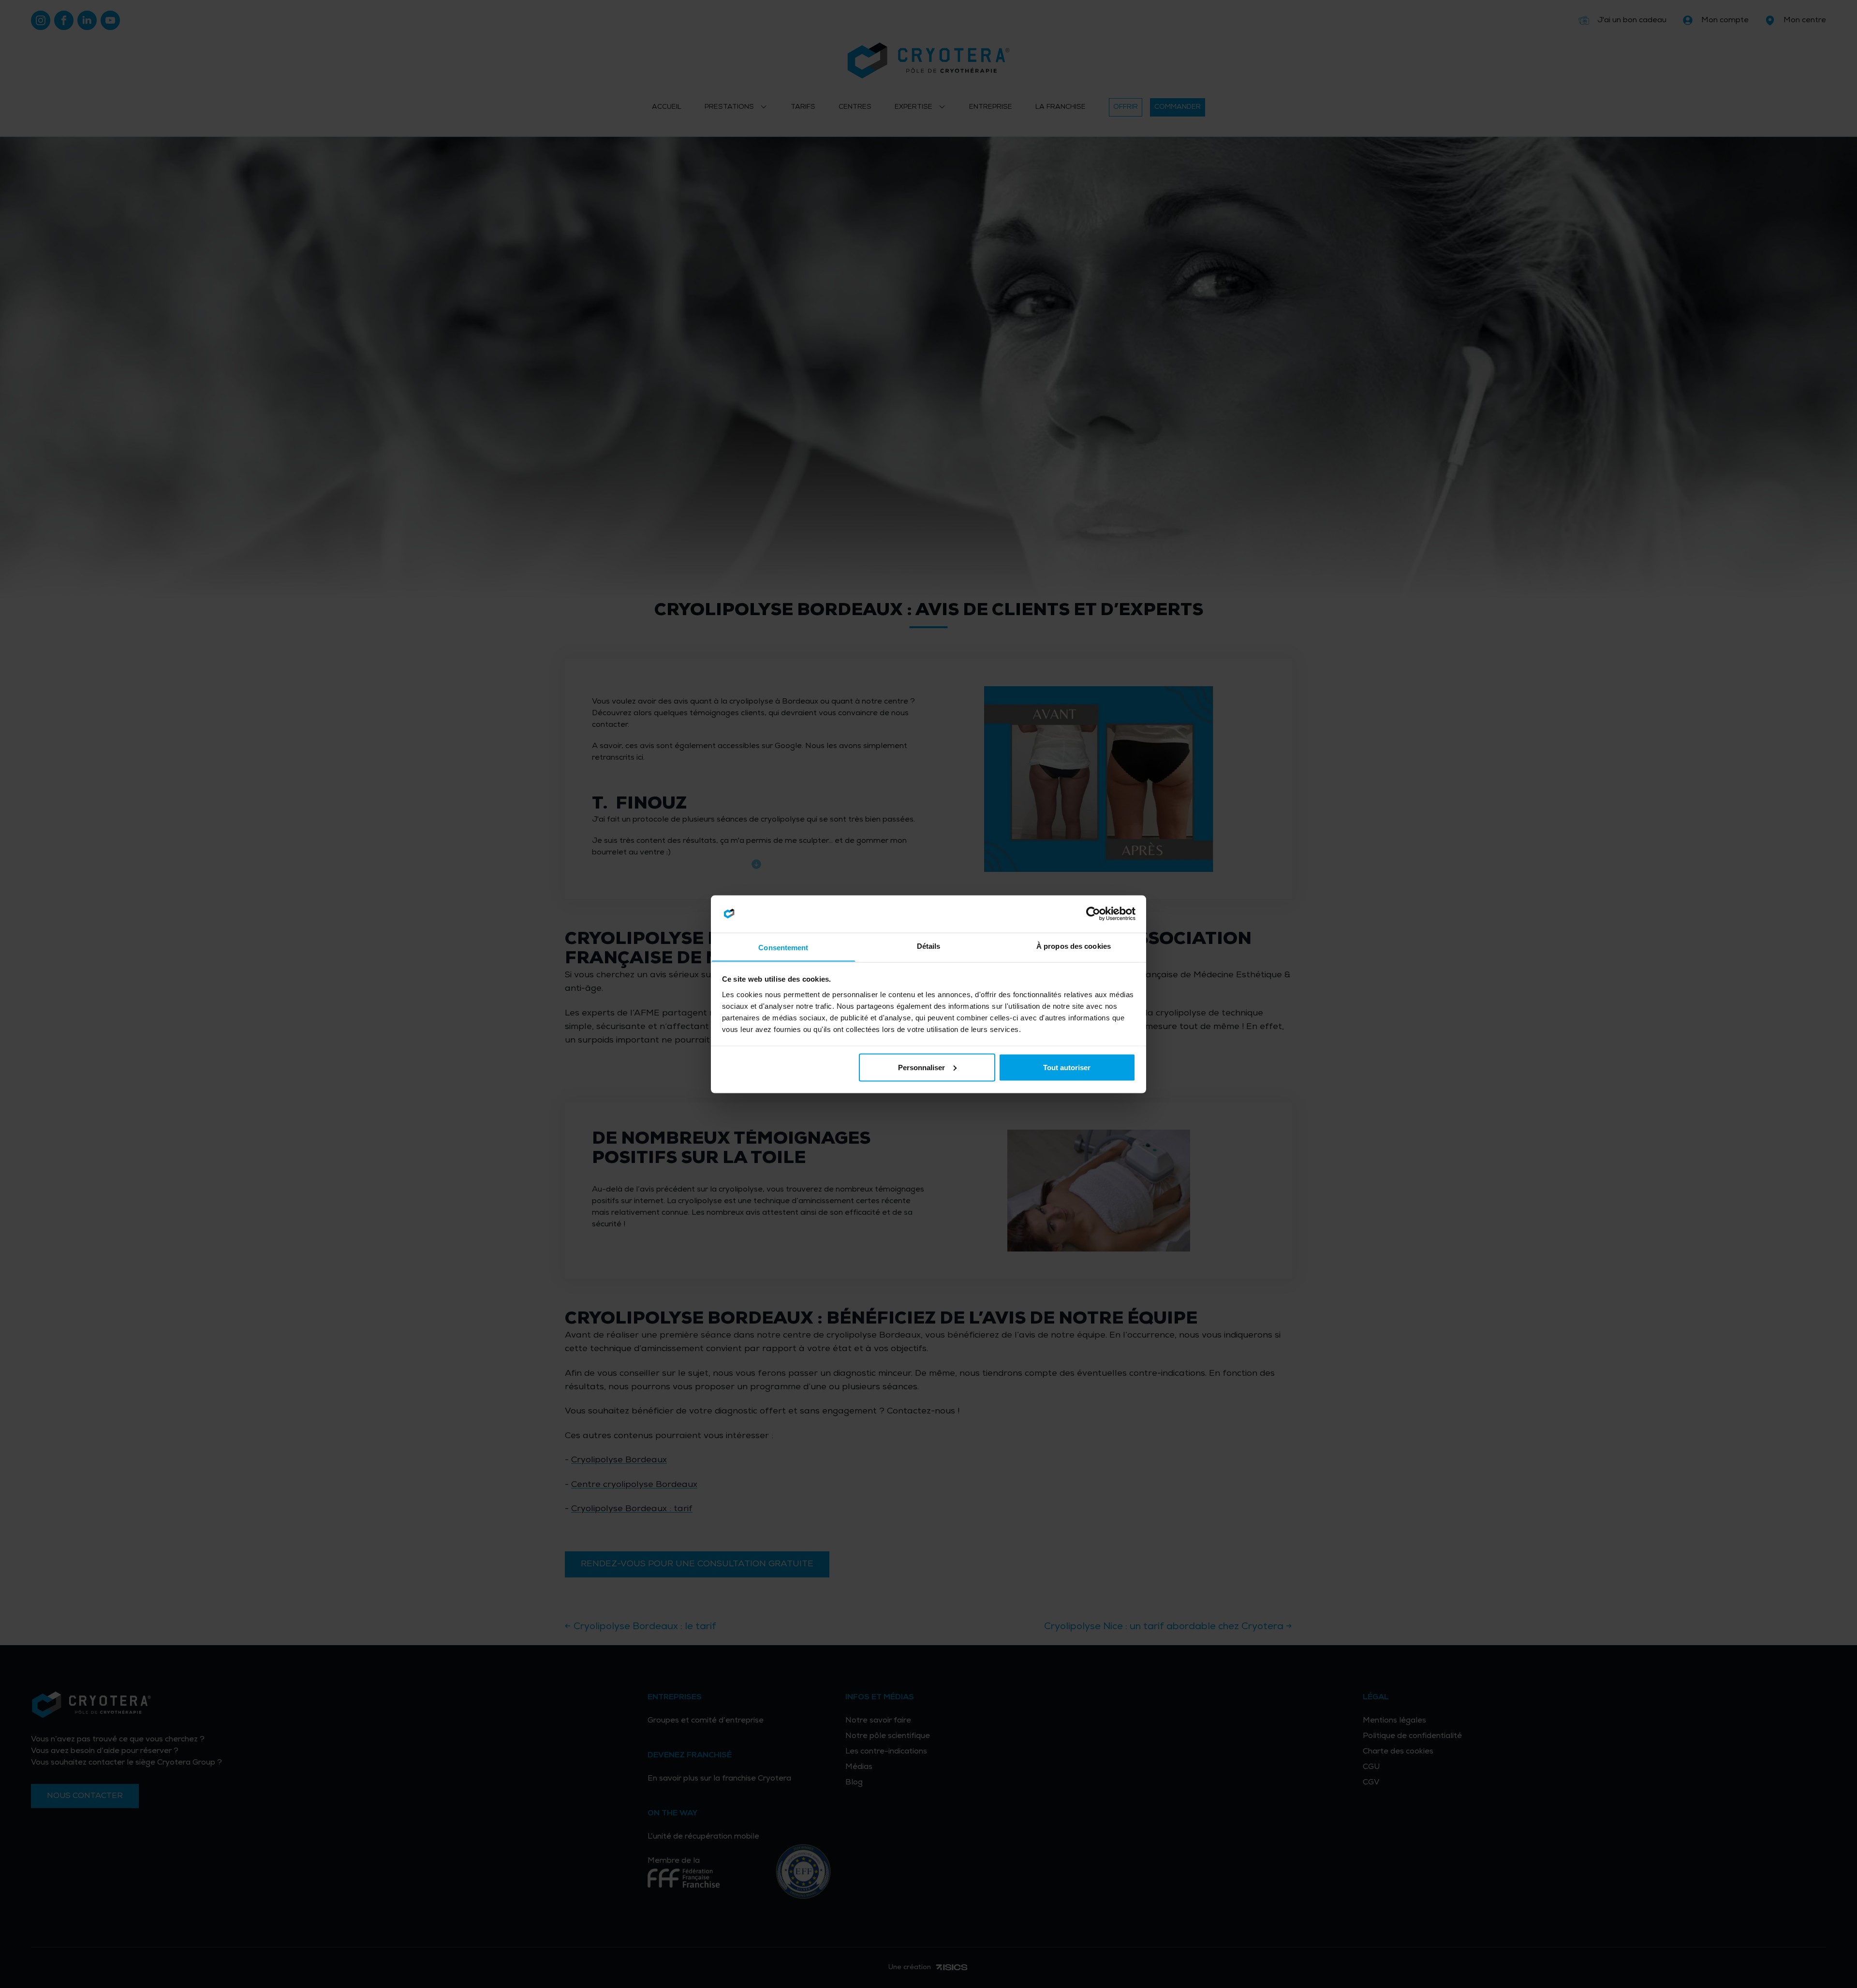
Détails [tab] (929, 946)
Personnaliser (921, 1067)
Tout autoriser (1067, 1067)
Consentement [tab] (783, 947)
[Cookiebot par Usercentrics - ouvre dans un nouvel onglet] (1093, 914)
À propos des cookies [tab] (1074, 946)
